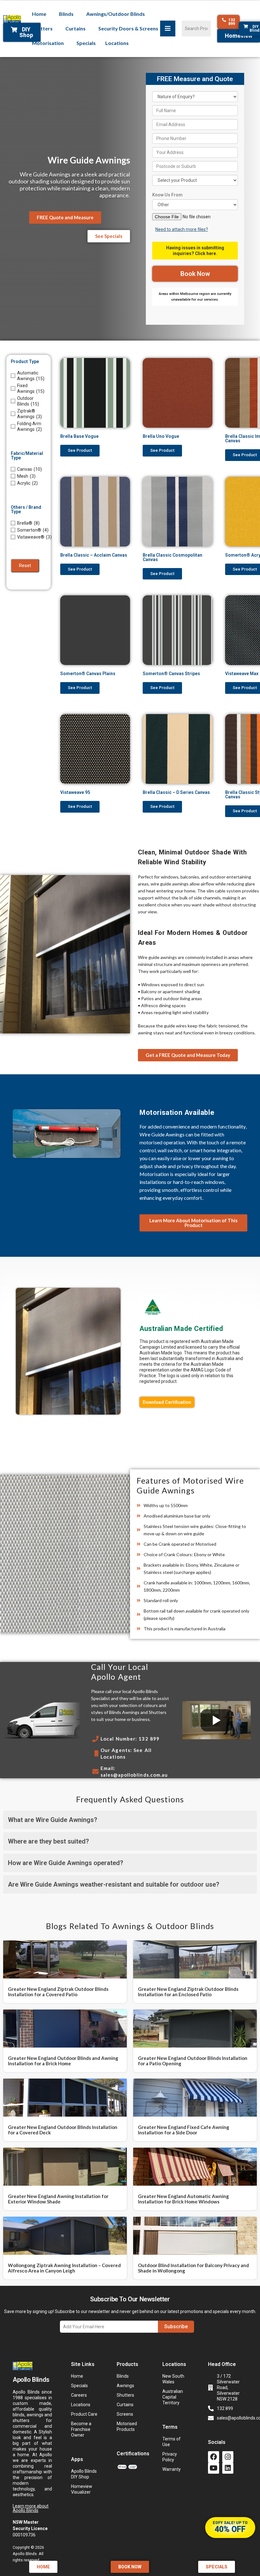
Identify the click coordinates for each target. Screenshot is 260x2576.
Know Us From (167, 195)
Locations (117, 43)
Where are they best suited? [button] (48, 1841)
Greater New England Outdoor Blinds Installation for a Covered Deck (63, 2130)
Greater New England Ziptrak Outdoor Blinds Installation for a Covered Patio (58, 1992)
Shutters (42, 28)
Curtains (75, 28)
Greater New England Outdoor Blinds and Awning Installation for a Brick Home (63, 2061)
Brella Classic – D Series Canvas (176, 792)
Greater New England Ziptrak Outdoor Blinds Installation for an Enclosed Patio (188, 1992)
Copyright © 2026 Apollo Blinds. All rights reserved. (28, 2554)
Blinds (66, 14)
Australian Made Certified (181, 1329)
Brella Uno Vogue (161, 436)
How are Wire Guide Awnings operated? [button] (65, 1863)
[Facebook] (214, 2457)
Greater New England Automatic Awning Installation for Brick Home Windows (183, 2199)
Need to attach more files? (182, 229)
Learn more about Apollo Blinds (31, 2508)
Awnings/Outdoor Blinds (116, 14)
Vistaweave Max (242, 674)
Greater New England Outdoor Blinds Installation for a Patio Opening (193, 2061)
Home (39, 14)
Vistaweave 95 (75, 792)
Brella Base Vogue (79, 436)
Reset (25, 566)
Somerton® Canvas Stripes (171, 674)
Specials (86, 43)
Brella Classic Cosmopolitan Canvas (172, 557)
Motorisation (48, 43)
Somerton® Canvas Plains (88, 674)
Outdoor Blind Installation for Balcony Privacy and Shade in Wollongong (193, 2268)
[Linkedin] (228, 2468)
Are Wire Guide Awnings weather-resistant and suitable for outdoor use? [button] (114, 1884)
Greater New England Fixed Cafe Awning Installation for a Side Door (184, 2130)
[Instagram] (228, 2457)
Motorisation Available (177, 1112)
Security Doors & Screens (128, 28)
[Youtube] (214, 2468)
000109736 (30, 2528)
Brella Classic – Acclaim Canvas (94, 555)
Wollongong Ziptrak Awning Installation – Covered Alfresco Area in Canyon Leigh (64, 2268)
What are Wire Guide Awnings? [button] (52, 1820)
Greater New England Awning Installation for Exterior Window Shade (58, 2199)
